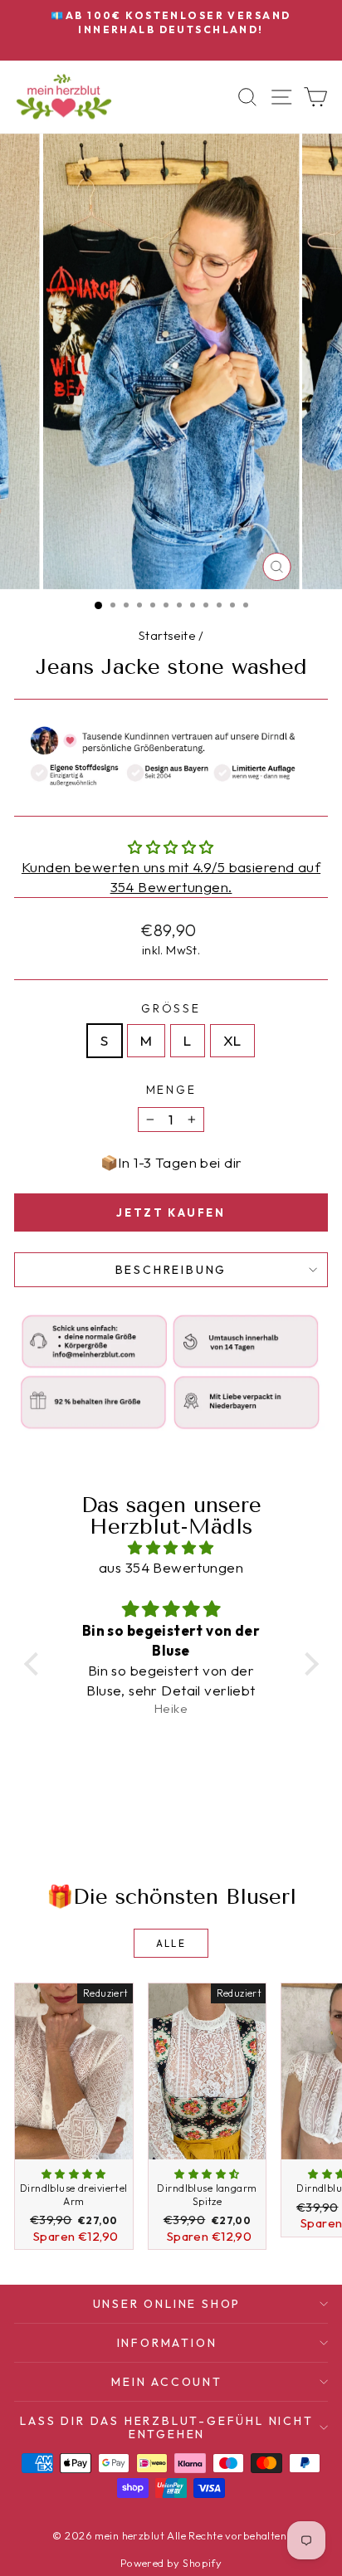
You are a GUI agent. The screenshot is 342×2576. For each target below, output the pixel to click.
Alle (171, 1943)
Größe (171, 1008)
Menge (171, 1090)
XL (232, 1040)
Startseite (167, 635)
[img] (171, 1548)
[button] (35, 1664)
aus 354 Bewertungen (171, 1567)
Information (167, 2343)
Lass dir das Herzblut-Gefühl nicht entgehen (166, 2427)
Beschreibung (171, 1270)
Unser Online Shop (167, 2304)
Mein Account (167, 2382)
